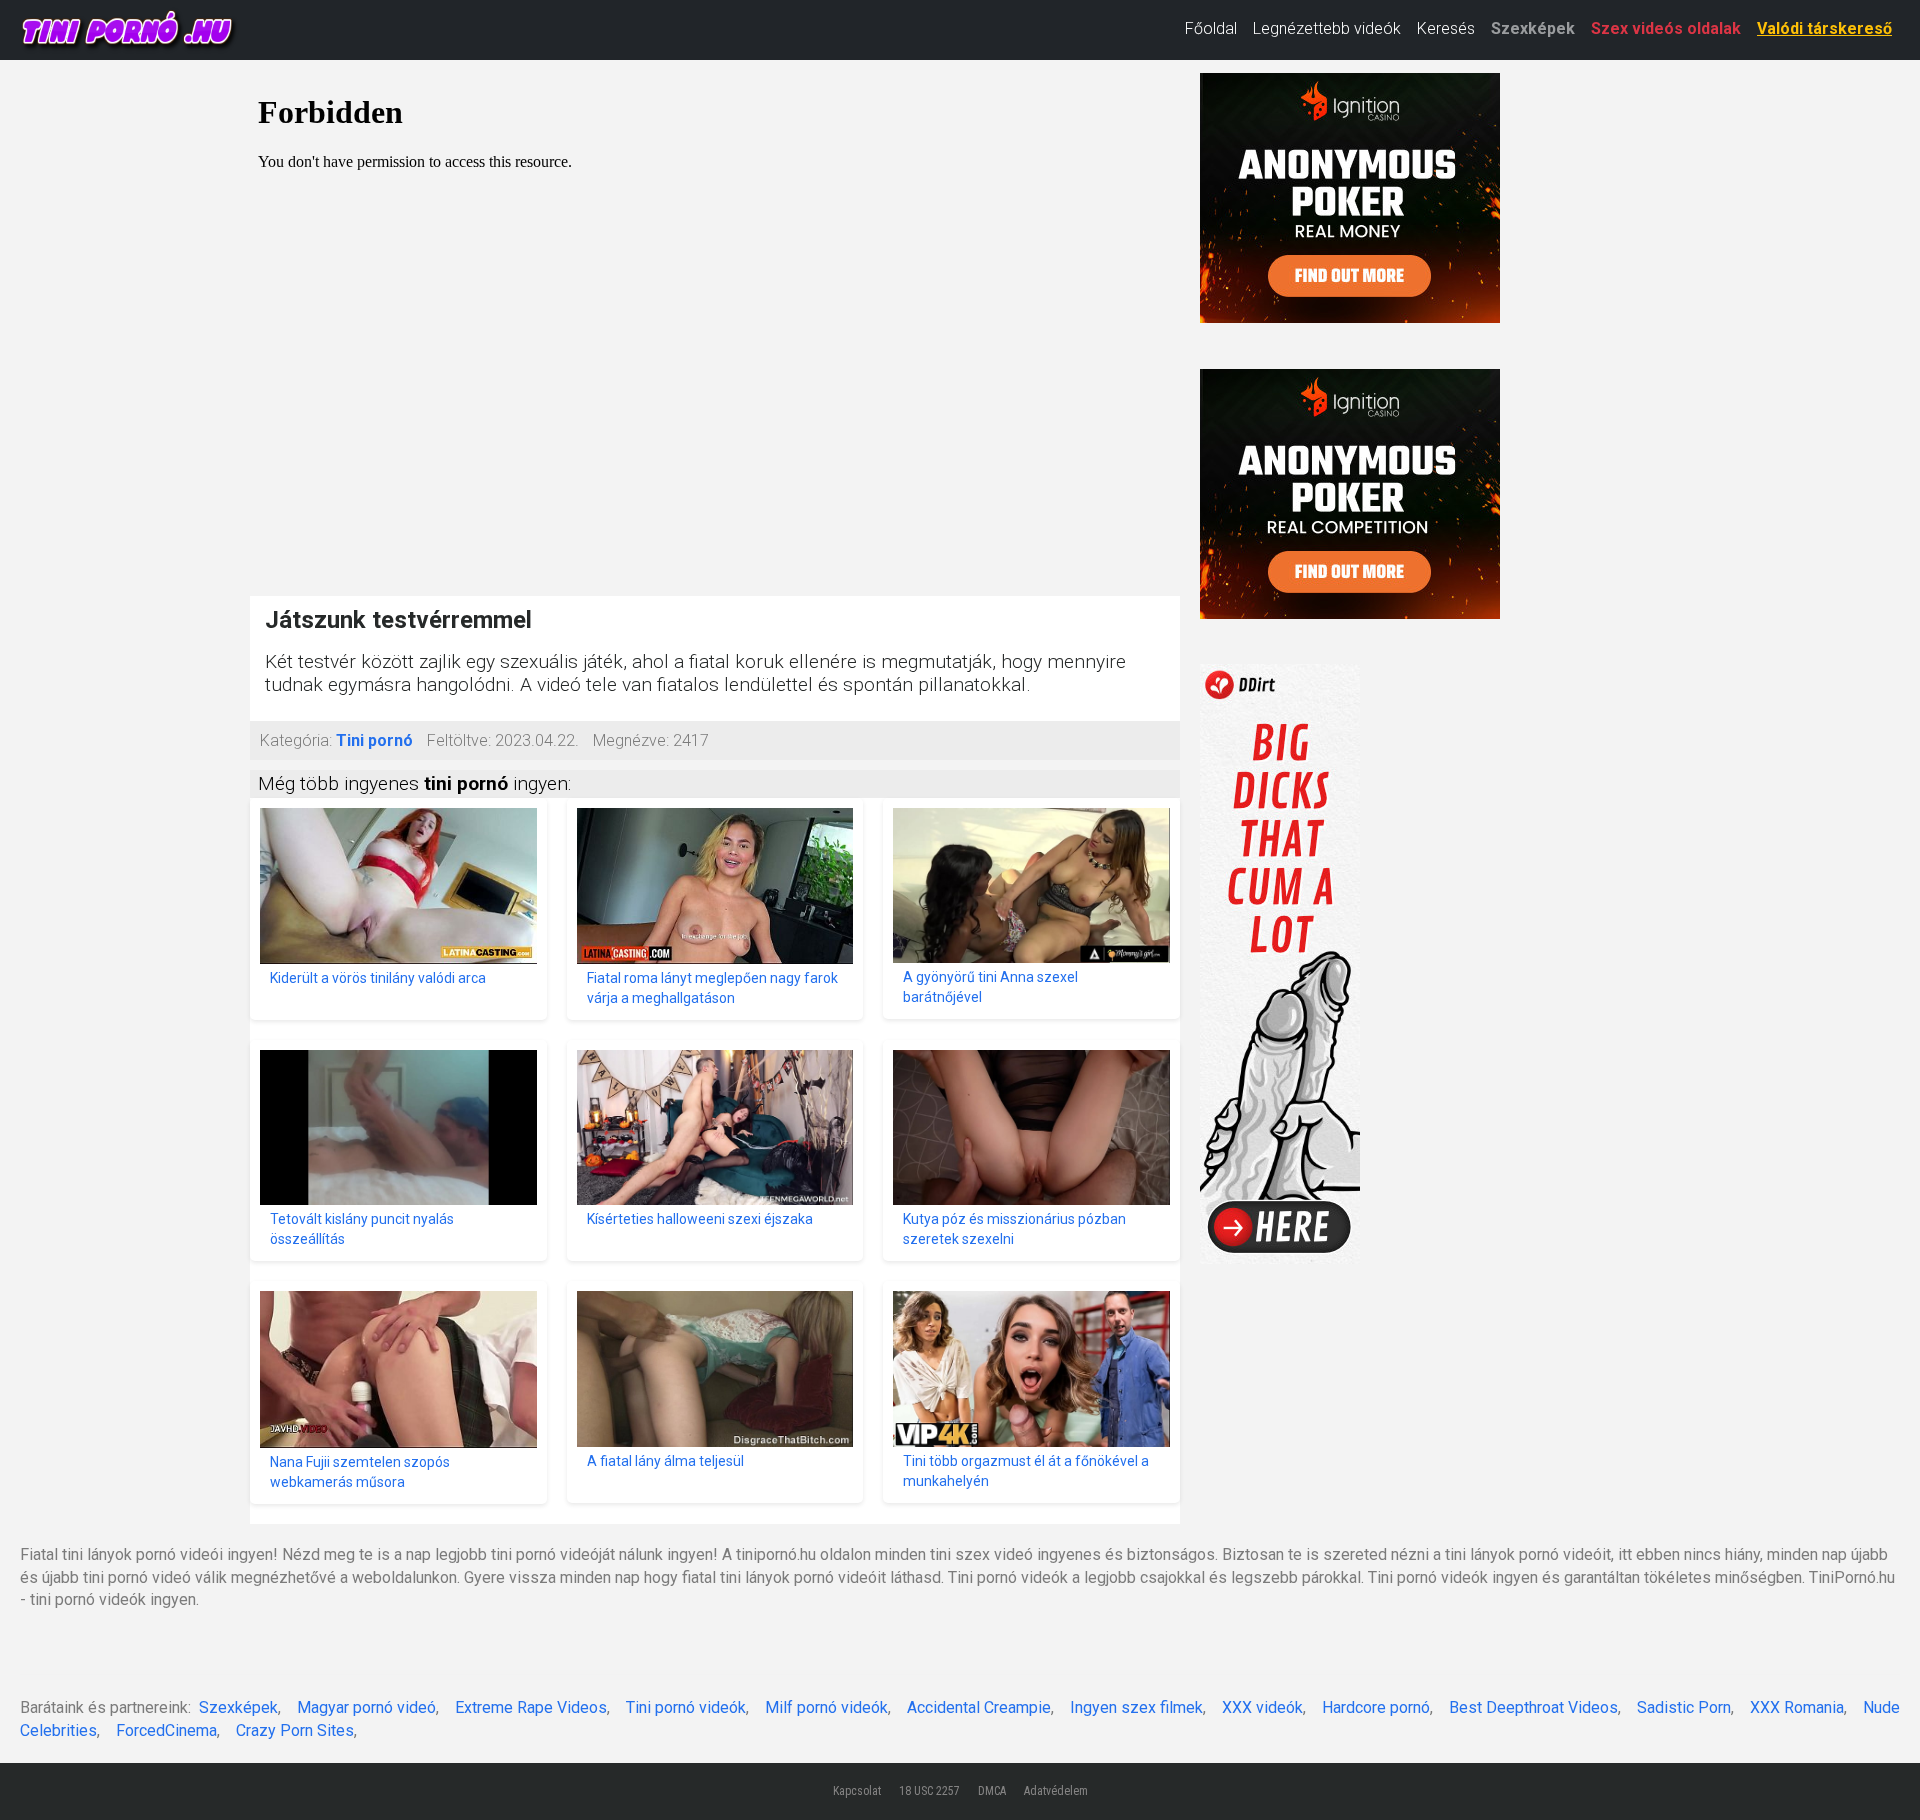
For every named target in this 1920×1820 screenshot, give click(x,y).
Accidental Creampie (979, 1707)
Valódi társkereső (1824, 28)
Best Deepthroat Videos (1533, 1707)
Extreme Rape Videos (531, 1707)
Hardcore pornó (1376, 1707)
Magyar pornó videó (366, 1707)
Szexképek (1533, 28)
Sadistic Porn (1684, 1707)
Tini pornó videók (686, 1707)
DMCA (992, 1791)
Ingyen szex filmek (1136, 1707)
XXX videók (1262, 1707)
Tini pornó (374, 740)
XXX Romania (1797, 1707)
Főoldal (1211, 28)
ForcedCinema (166, 1730)
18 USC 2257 (929, 1791)
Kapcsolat (857, 1791)
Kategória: (296, 740)
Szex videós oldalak (1666, 28)
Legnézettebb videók (1327, 28)
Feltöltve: (459, 740)
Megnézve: (631, 740)
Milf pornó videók (826, 1707)
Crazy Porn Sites (295, 1730)
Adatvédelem (1056, 1791)
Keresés (1446, 28)
